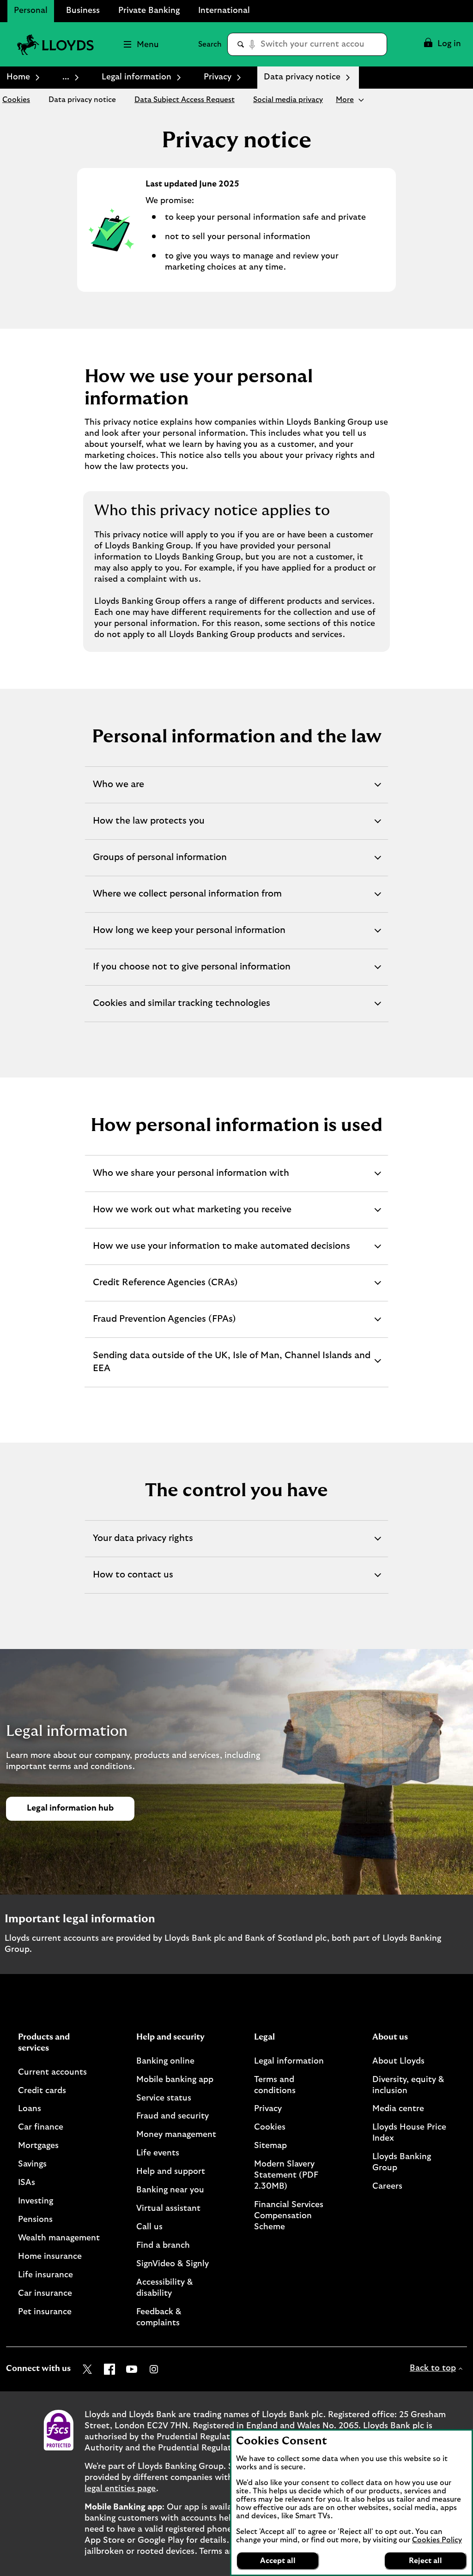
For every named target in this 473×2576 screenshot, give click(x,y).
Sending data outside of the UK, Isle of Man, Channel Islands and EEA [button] (231, 1368)
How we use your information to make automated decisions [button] (221, 1253)
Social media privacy (288, 100)
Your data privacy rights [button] (143, 1545)
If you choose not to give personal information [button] (191, 974)
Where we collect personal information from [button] (187, 901)
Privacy (218, 77)
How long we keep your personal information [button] (189, 937)
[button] (442, 44)
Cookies (16, 100)
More (345, 100)
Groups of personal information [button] (160, 864)
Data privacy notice (82, 100)
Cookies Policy (437, 2540)
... (66, 77)
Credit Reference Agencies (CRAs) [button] (165, 1289)
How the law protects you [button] (149, 828)
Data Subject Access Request (185, 100)
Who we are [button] (118, 791)
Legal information (136, 77)
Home (18, 77)
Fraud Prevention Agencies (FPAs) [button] (164, 1326)
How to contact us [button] (133, 1582)
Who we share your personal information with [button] (191, 1180)
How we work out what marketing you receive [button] (192, 1216)
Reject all (425, 2561)
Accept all (278, 2561)
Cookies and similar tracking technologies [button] (181, 1010)
